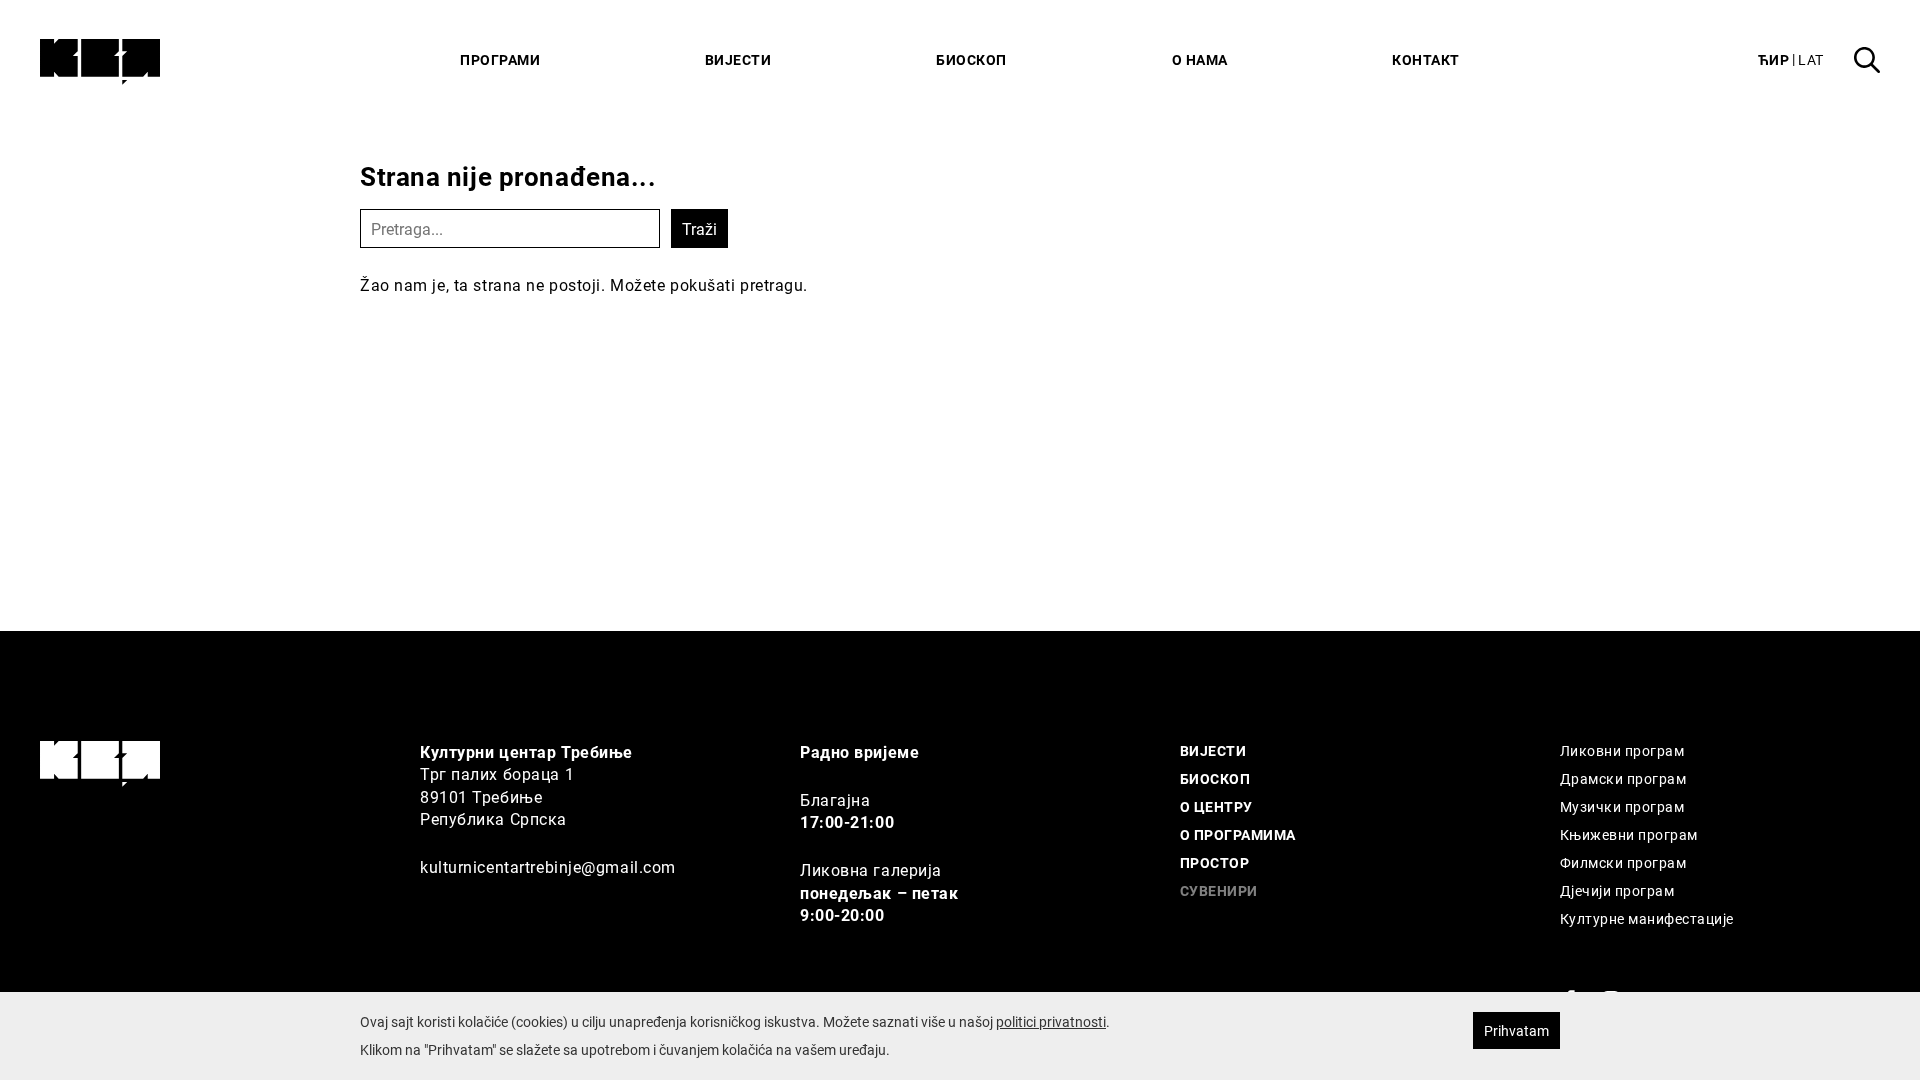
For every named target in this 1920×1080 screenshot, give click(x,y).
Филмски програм (1623, 862)
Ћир (1774, 59)
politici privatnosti (1051, 1021)
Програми (500, 59)
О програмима (1238, 834)
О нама (1200, 59)
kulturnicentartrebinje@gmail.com (548, 866)
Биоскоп (971, 59)
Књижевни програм (1629, 834)
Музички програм (1622, 806)
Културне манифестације (1647, 918)
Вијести (738, 59)
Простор (1214, 862)
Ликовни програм (1622, 750)
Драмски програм (1623, 778)
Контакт (1426, 59)
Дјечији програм (1617, 890)
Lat (1811, 59)
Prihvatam (1516, 1030)
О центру (1216, 806)
